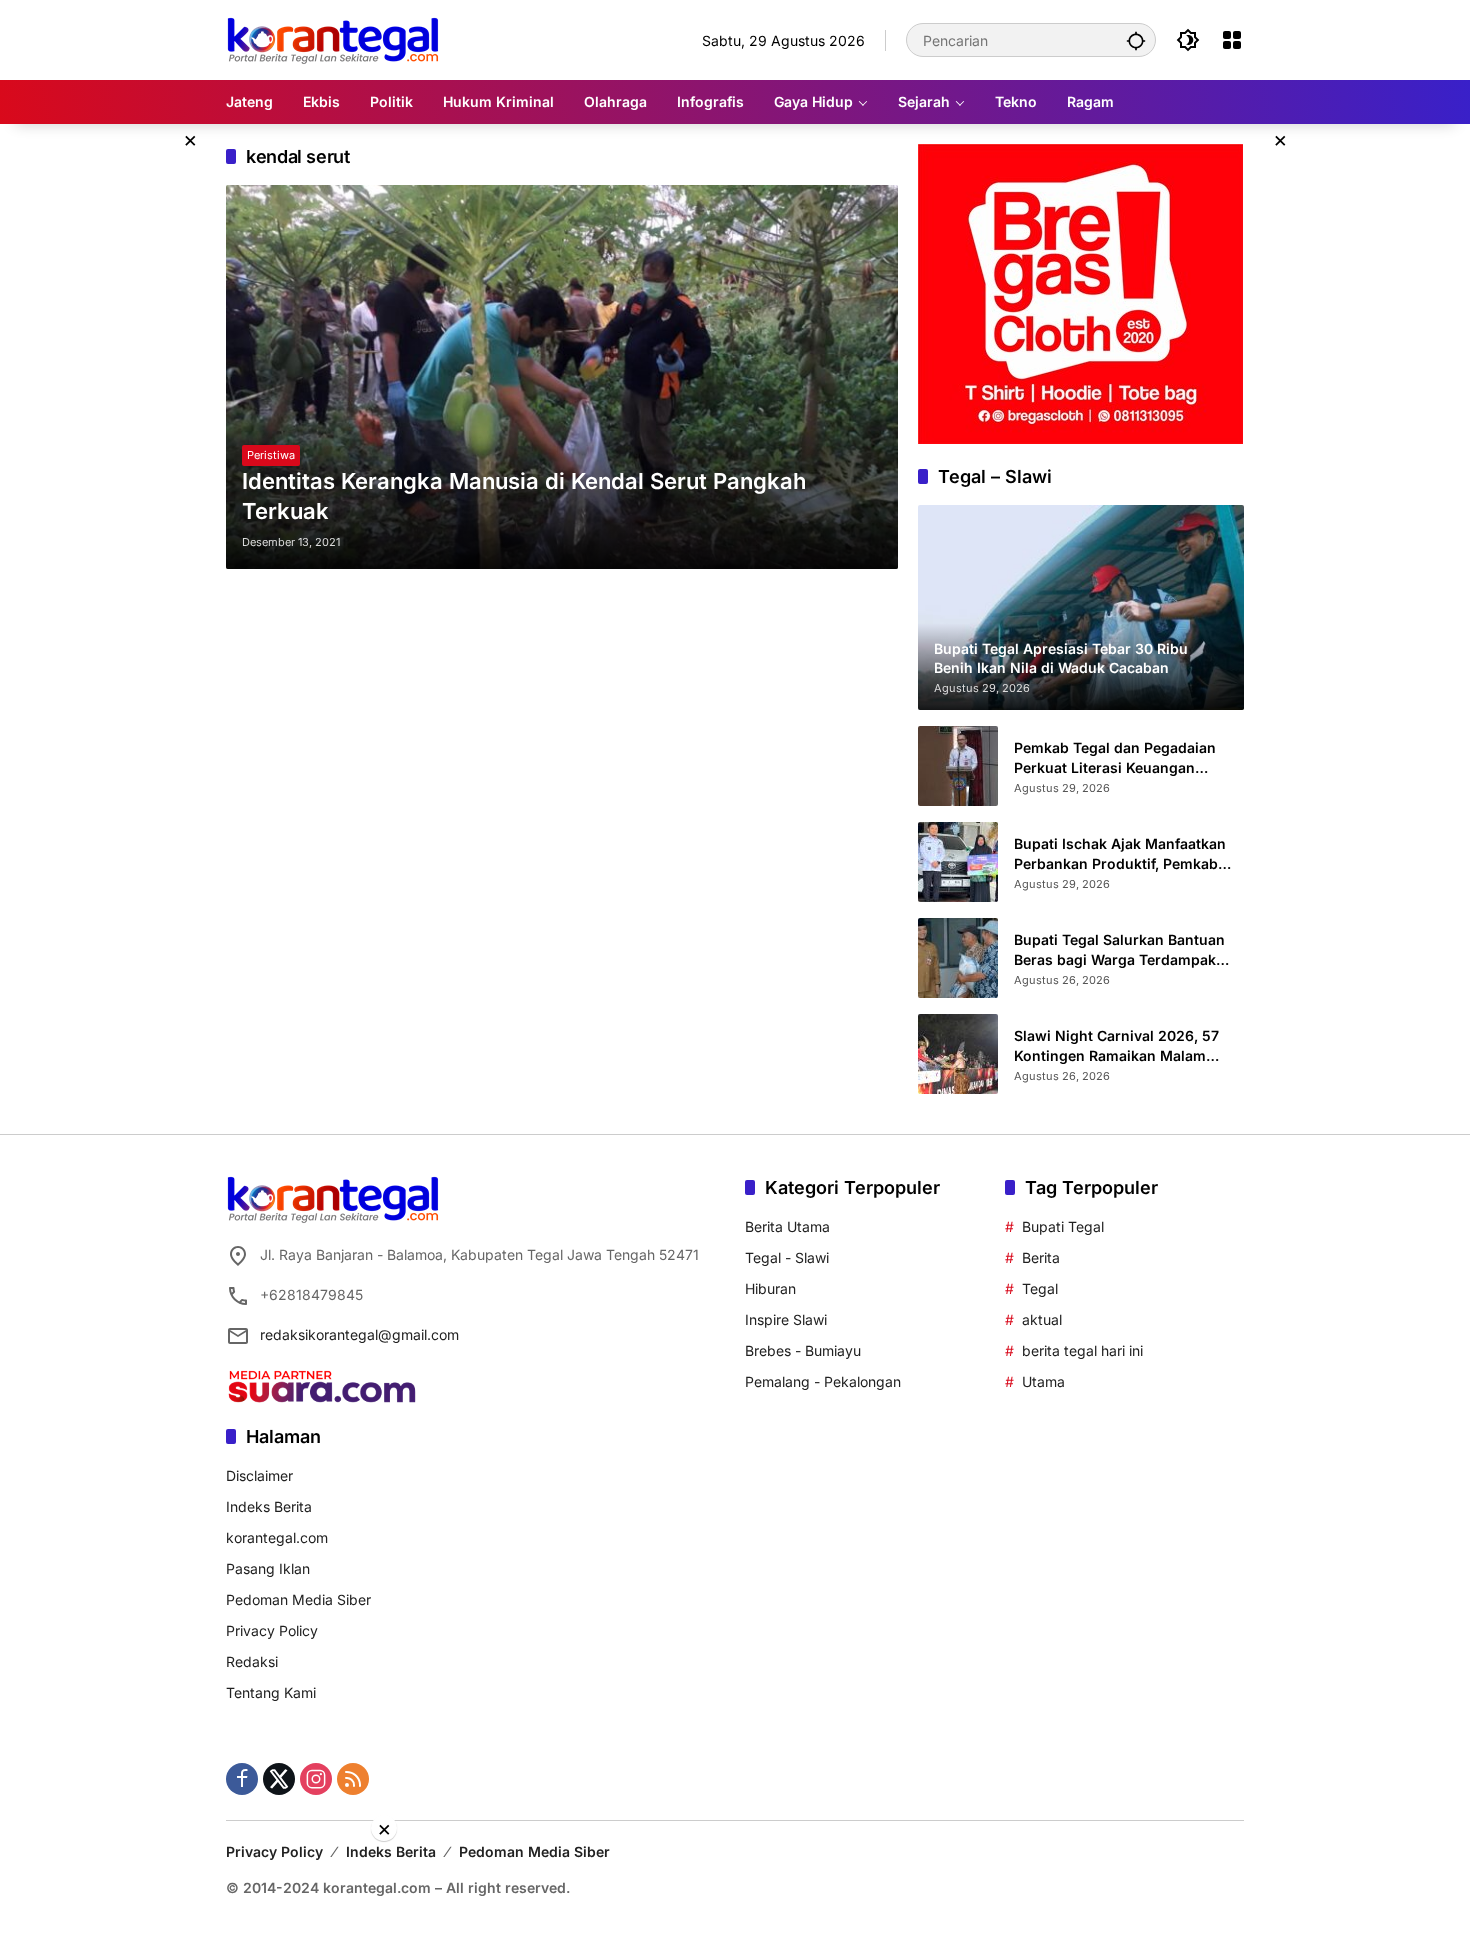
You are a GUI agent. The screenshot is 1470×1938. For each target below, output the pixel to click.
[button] (1136, 40)
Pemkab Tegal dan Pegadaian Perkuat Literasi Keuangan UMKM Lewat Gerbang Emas (1115, 758)
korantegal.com (277, 1537)
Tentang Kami (271, 1692)
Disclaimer (259, 1475)
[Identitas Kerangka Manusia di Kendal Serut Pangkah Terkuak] (562, 377)
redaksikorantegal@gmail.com (359, 1334)
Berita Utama (787, 1226)
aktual (1042, 1319)
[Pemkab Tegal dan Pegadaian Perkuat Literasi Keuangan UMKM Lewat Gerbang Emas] (958, 766)
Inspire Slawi (786, 1319)
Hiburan (770, 1288)
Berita (1041, 1257)
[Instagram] (316, 1779)
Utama (1043, 1381)
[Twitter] (279, 1779)
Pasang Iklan (268, 1568)
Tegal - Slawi (787, 1257)
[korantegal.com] (332, 38)
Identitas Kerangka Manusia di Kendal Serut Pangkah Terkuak (524, 496)
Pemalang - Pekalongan (823, 1381)
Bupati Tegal (1063, 1226)
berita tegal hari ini (1082, 1350)
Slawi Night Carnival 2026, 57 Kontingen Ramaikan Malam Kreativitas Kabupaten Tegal (1116, 1046)
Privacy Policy (272, 1630)
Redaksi (252, 1661)
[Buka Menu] (1232, 40)
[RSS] (353, 1779)
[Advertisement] (735, 1888)
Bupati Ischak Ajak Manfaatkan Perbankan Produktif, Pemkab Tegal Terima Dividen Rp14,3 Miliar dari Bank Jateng (1120, 854)
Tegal (1040, 1288)
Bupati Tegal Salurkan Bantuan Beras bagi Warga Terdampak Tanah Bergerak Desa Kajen (1119, 950)
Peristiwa (271, 455)
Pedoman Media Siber (298, 1599)
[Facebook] (242, 1779)
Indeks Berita (269, 1506)
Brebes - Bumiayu (803, 1350)
